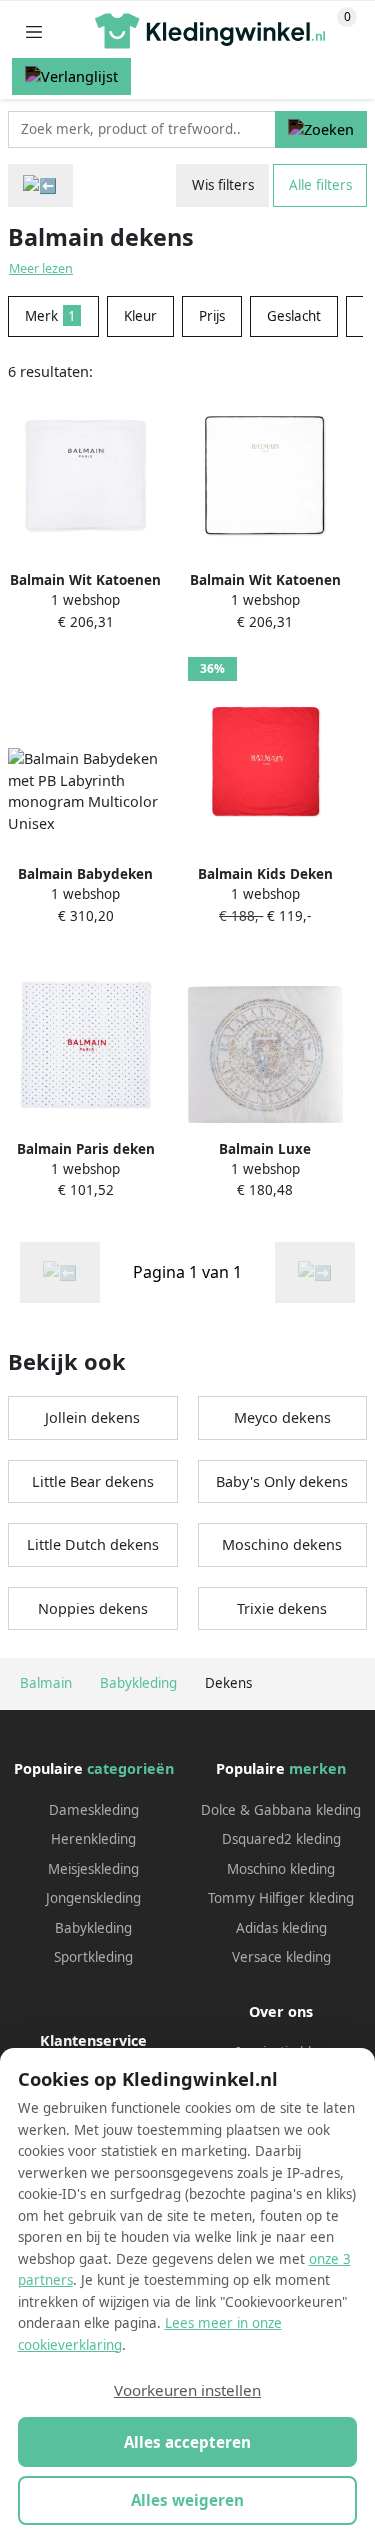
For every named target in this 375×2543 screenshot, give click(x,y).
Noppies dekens (93, 1608)
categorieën (130, 1768)
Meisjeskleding (93, 1869)
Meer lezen (41, 268)
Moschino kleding (281, 1869)
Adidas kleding (281, 1928)
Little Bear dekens (93, 1481)
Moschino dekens (282, 1544)
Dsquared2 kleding (281, 1839)
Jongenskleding (93, 1898)
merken (317, 1768)
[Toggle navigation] (34, 31)
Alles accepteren (187, 2442)
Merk (50, 316)
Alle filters (320, 185)
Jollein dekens (92, 1417)
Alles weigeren (187, 2500)
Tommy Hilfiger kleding (281, 1898)
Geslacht (294, 316)
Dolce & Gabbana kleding (281, 1810)
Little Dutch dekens (93, 1544)
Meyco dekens (282, 1417)
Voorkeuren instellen (187, 2390)
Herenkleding (93, 1839)
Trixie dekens (282, 1608)
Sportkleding (93, 1957)
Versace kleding (281, 1957)
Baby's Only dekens (282, 1481)
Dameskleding (94, 1810)
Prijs (212, 316)
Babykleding (93, 1928)
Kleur (140, 316)
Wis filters (223, 185)
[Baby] (40, 185)
